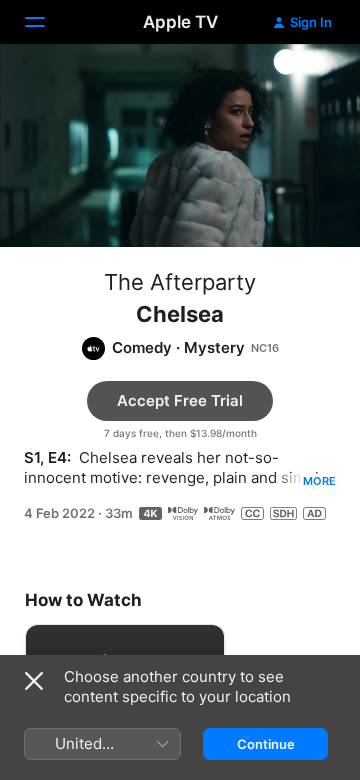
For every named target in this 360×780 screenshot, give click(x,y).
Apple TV (180, 22)
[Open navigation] (47, 22)
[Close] (34, 681)
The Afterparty (180, 282)
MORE (319, 481)
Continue (266, 744)
